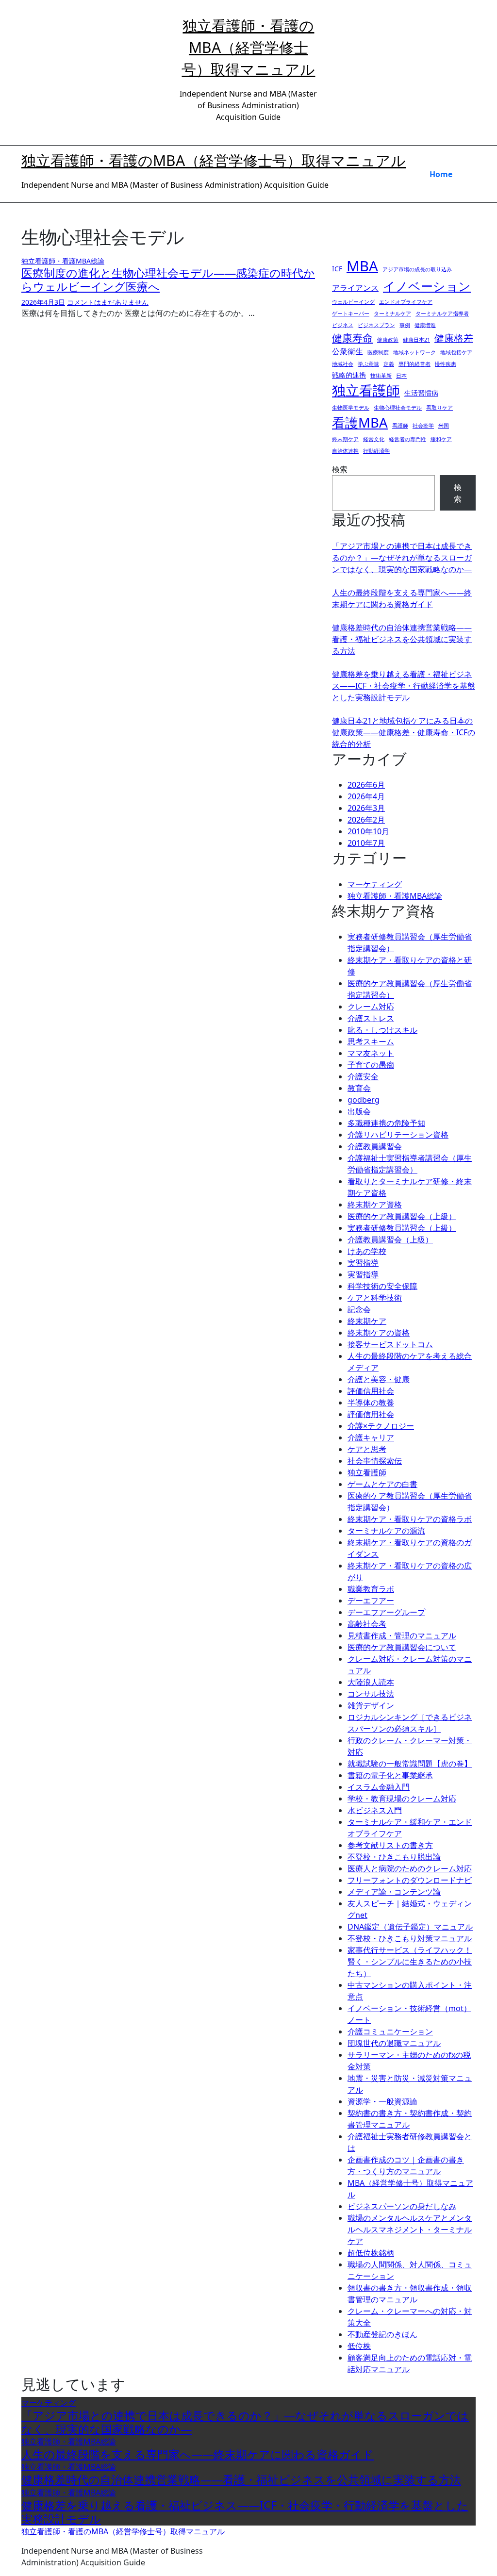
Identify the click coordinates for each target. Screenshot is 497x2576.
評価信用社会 (371, 1391)
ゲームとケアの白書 (382, 1484)
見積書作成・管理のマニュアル (402, 1635)
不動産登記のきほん (382, 2334)
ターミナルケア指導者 (442, 314)
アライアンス (355, 288)
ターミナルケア (392, 314)
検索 (340, 469)
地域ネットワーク (414, 352)
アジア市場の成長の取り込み (417, 269)
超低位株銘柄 (371, 2253)
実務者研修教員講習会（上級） (402, 1228)
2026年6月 (366, 785)
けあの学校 (367, 1251)
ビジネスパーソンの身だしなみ (402, 2206)
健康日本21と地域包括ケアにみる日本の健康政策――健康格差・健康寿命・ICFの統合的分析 (404, 732)
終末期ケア (345, 439)
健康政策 (388, 340)
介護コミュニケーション (390, 2031)
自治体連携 (345, 451)
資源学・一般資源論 (382, 2101)
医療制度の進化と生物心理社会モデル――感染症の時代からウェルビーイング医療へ (168, 280)
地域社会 (343, 364)
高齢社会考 (367, 1624)
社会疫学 (423, 426)
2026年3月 (366, 808)
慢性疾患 (446, 364)
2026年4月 (366, 796)
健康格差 (454, 338)
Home (441, 174)
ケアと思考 (367, 1449)
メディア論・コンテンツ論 (394, 1892)
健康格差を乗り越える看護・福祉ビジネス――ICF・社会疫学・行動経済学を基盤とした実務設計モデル (404, 686)
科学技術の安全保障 (382, 1286)
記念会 (359, 1309)
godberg (364, 1100)
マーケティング (375, 884)
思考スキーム (371, 1041)
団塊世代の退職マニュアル (394, 2043)
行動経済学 (376, 451)
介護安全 (363, 1076)
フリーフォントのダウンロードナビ (410, 1880)
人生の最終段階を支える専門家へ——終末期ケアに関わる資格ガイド (198, 2454)
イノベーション (427, 286)
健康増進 (425, 325)
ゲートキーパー (351, 314)
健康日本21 (416, 340)
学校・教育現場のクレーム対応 (402, 1799)
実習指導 (363, 1263)
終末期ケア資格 (375, 1205)
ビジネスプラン (376, 325)
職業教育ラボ (371, 1589)
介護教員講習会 (375, 1146)
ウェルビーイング (353, 302)
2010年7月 (366, 843)
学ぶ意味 (368, 364)
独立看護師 (366, 390)
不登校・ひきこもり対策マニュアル (410, 1938)
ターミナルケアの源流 (386, 1531)
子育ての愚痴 (371, 1065)
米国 (444, 426)
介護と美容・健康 (379, 1379)
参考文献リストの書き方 (390, 1845)
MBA (362, 266)
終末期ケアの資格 (379, 1333)
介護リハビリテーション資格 (398, 1135)
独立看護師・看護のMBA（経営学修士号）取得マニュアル (248, 47)
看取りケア (439, 408)
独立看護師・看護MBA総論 (63, 261)
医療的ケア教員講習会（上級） (402, 1216)
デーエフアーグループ (386, 1612)
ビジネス (343, 325)
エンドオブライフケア (406, 302)
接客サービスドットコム (390, 1344)
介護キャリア (371, 1437)
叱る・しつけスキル (382, 1030)
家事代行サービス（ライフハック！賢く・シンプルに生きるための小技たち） (410, 1962)
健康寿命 (352, 338)
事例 (405, 325)
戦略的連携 (349, 375)
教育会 (359, 1088)
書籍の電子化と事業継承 (390, 1775)
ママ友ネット (371, 1053)
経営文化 (374, 439)
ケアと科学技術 (375, 1298)
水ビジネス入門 (375, 1810)
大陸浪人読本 (371, 1682)
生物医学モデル (351, 408)
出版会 (359, 1111)
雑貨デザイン (371, 1705)
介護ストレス (371, 1018)
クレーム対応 (371, 1007)
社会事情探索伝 (375, 1461)
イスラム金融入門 (379, 1787)
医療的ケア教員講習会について (402, 1647)
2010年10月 (368, 831)
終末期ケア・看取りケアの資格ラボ (410, 1519)
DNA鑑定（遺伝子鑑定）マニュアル (410, 1927)
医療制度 (378, 352)
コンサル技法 (371, 1694)
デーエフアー (371, 1601)
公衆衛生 (348, 351)
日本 (401, 376)
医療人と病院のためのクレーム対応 (410, 1868)
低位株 (359, 2346)
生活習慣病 (421, 393)
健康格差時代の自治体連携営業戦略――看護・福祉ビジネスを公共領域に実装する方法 (402, 639)
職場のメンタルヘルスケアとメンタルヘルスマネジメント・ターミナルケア (410, 2229)
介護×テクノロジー (381, 1426)
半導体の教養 (371, 1403)
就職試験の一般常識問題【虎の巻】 (410, 1764)
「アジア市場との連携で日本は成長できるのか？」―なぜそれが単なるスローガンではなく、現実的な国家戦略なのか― (402, 558)
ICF (337, 269)
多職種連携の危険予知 (386, 1123)
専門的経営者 (414, 364)
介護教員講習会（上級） (390, 1239)
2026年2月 (366, 820)
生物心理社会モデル (398, 408)
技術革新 (381, 376)
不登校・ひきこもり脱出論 (394, 1857)
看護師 (400, 426)
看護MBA (360, 422)
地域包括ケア (456, 352)
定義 (389, 364)
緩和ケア (441, 439)
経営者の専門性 (407, 439)
